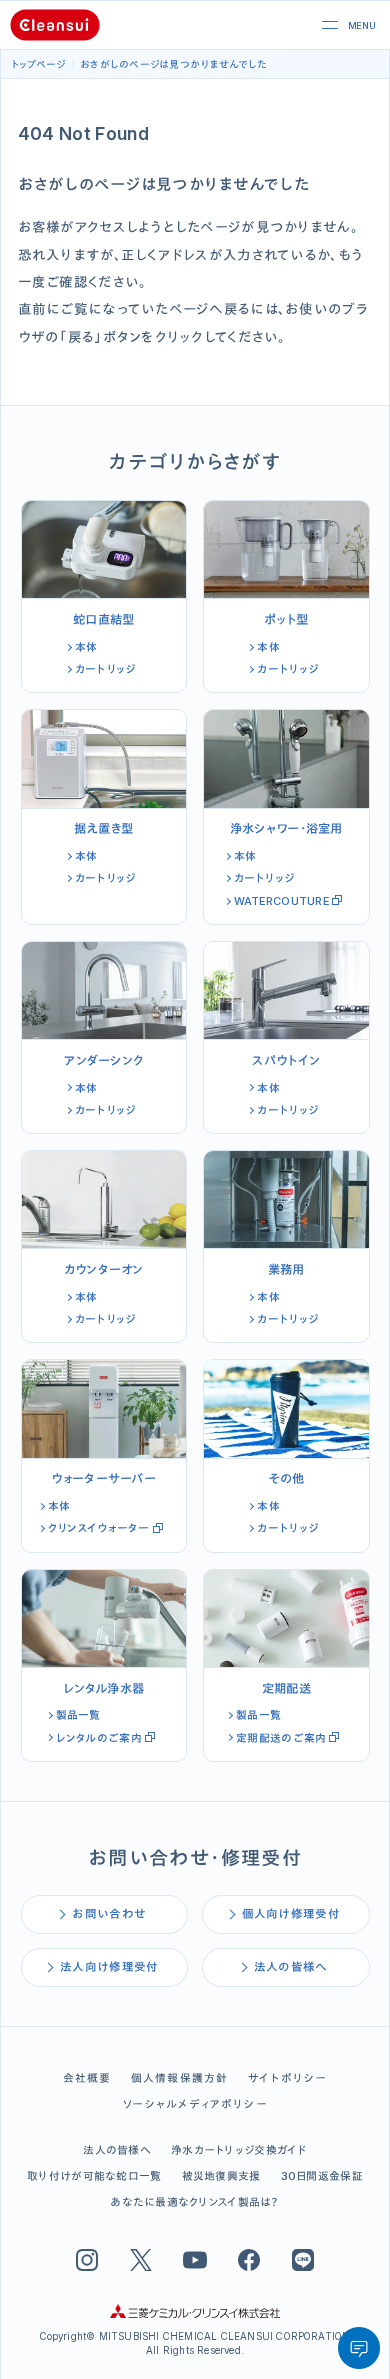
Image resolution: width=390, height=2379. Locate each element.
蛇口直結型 (103, 619)
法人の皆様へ (291, 1967)
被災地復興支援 (221, 2176)
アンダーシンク (103, 1060)
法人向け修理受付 (109, 1967)
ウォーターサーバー (103, 1478)
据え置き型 (103, 828)
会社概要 (87, 2078)
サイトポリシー (287, 2078)
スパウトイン (286, 1060)
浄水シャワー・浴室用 (286, 828)
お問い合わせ (109, 1914)
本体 (86, 647)
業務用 (286, 1269)
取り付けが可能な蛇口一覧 (94, 2176)
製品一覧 (78, 1715)
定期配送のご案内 (281, 1738)
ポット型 (286, 619)
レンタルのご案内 (99, 1738)
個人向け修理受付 (291, 1914)
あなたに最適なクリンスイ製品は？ (194, 2202)
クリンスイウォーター (99, 1528)
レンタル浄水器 (103, 1688)
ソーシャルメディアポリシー (195, 2104)
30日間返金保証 (322, 2176)
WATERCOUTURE (281, 901)
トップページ (38, 64)
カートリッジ (105, 669)
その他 (286, 1478)
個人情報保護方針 (180, 2078)
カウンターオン (104, 1269)
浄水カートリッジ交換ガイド (239, 2150)
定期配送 (286, 1688)
